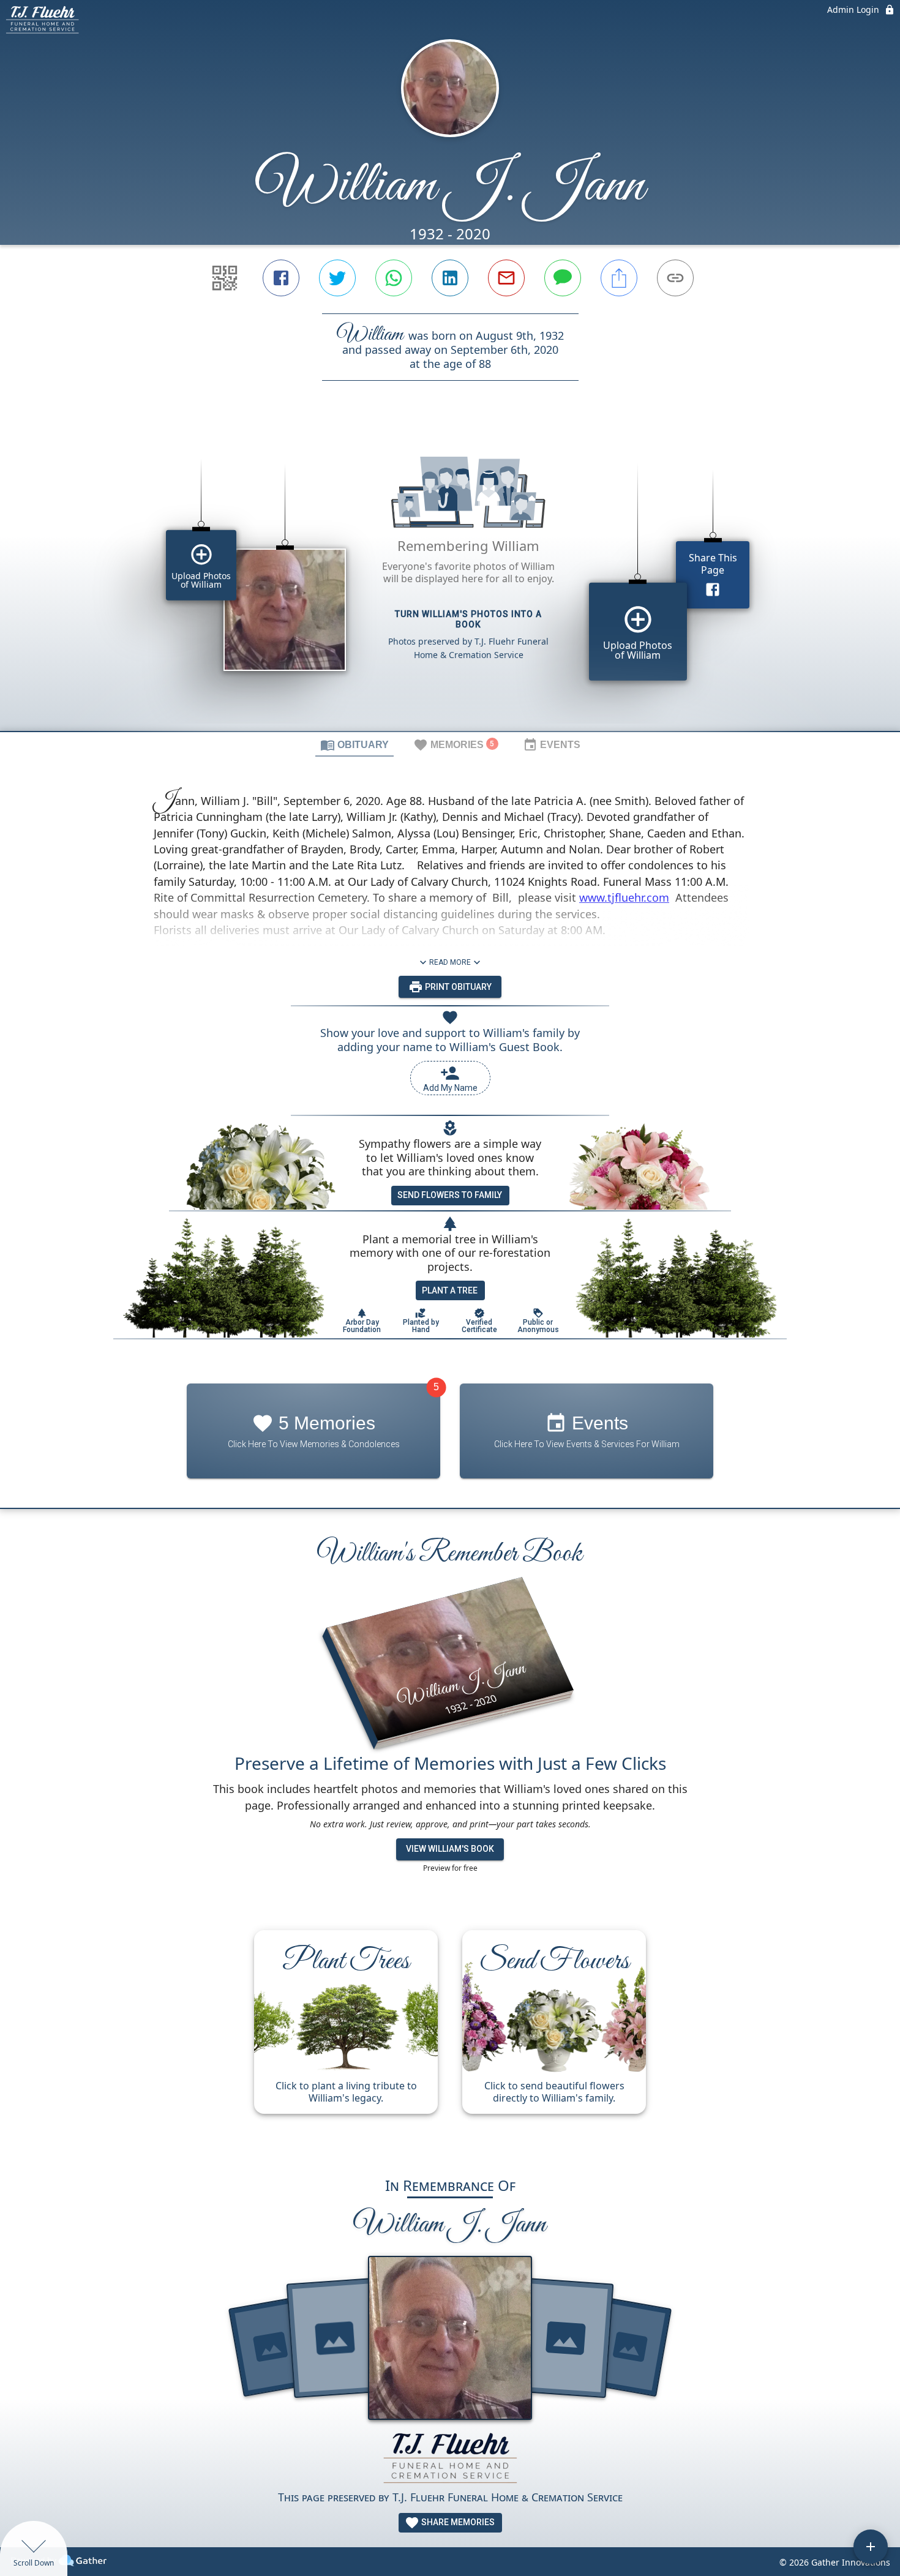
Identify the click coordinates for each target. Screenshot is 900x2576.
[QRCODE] (225, 278)
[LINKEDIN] (450, 278)
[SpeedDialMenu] (871, 2547)
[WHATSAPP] (394, 278)
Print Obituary (457, 987)
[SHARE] (619, 278)
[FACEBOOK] (281, 278)
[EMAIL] (506, 278)
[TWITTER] (337, 278)
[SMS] (563, 278)
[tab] (354, 744)
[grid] (450, 577)
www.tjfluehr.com (624, 897)
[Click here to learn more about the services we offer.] (450, 2459)
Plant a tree (450, 1290)
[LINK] (675, 278)
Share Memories (457, 2522)
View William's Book (450, 1849)
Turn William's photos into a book (468, 619)
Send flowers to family (450, 1195)
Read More (450, 962)
